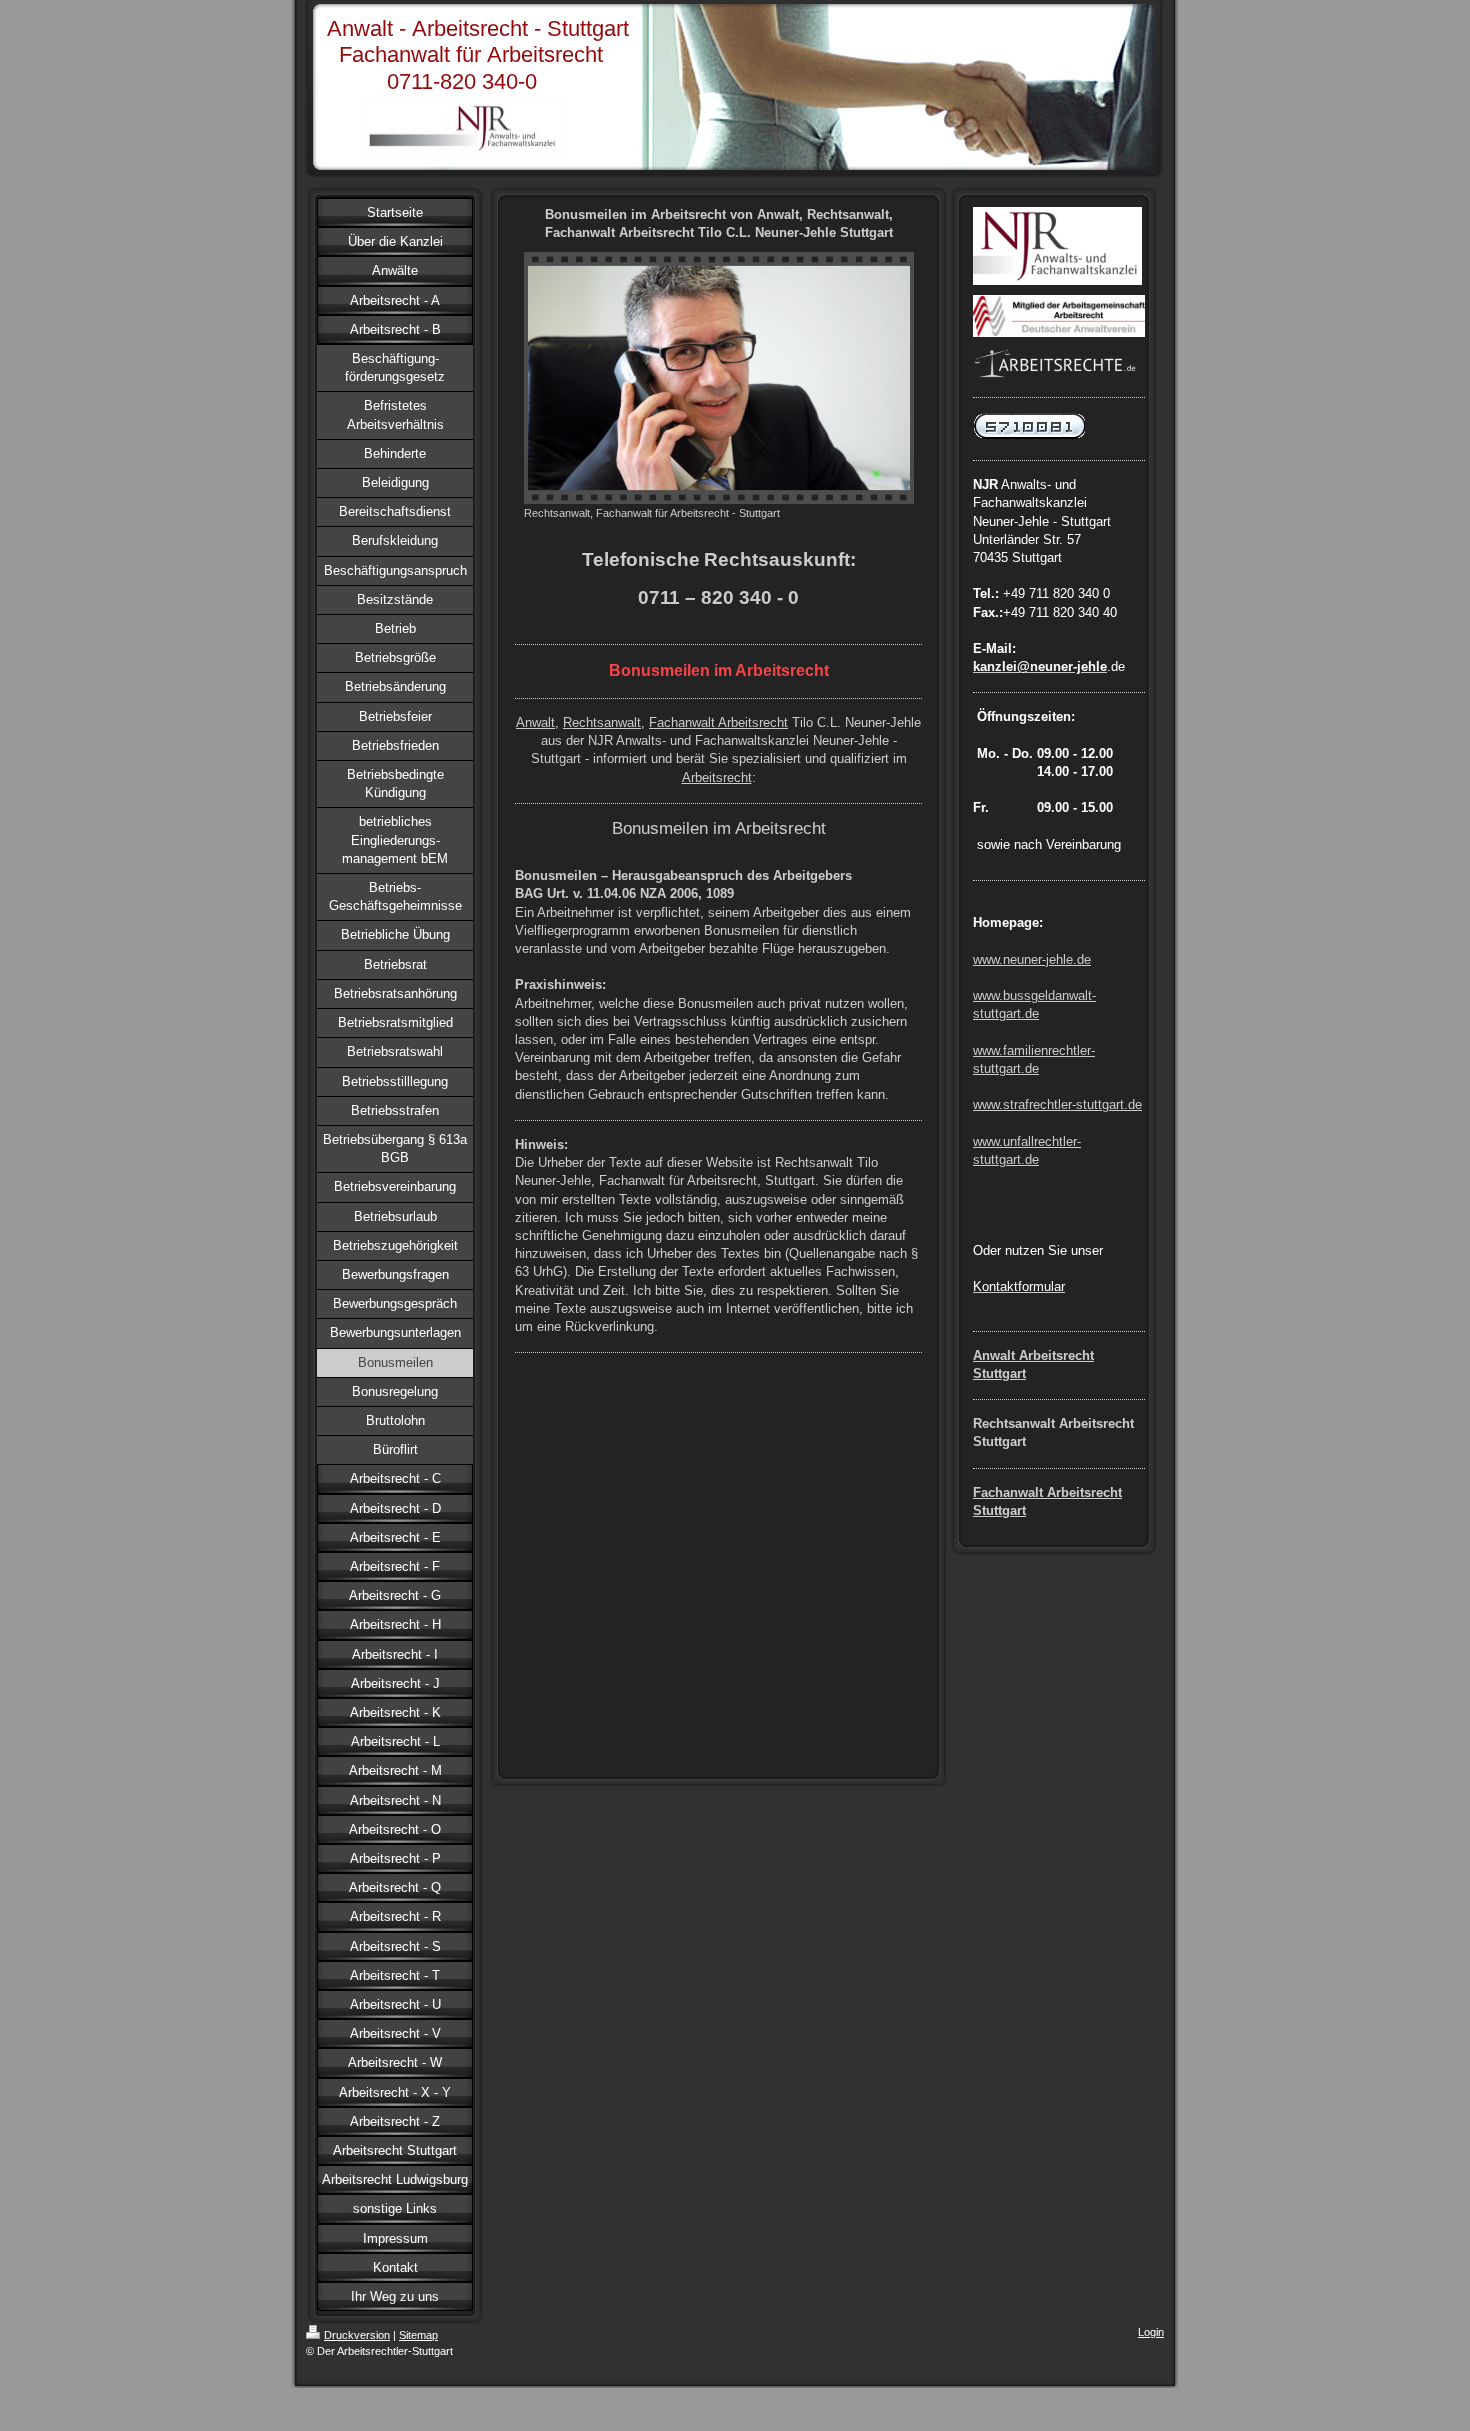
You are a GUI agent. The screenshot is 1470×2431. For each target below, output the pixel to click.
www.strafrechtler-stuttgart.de (1057, 1104)
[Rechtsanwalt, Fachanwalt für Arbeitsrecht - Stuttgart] (719, 378)
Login (1151, 2332)
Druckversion (357, 2335)
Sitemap (418, 2335)
